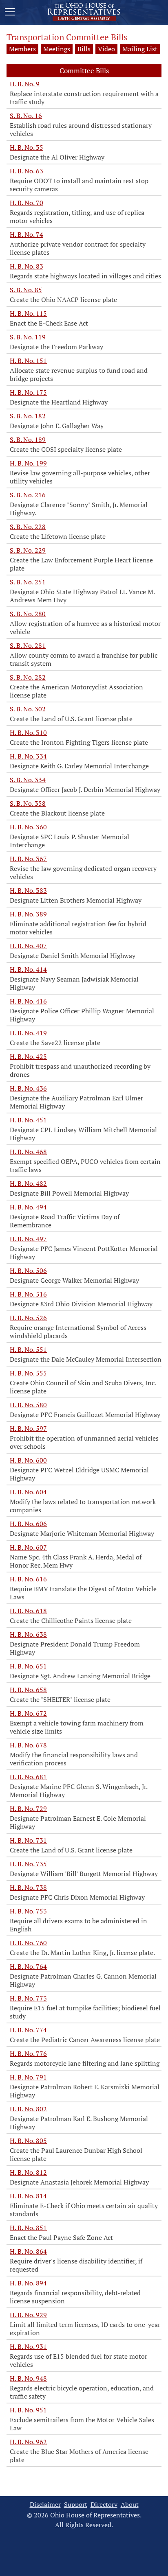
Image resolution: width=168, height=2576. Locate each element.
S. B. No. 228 (28, 527)
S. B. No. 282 (28, 677)
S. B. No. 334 (28, 780)
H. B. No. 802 (28, 2109)
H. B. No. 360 (28, 827)
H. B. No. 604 (28, 1492)
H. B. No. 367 (28, 859)
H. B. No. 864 (28, 2251)
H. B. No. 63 (27, 171)
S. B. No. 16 (26, 116)
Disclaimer (45, 2505)
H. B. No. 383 (28, 890)
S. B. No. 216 (28, 495)
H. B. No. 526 (28, 1318)
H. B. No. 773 (28, 1998)
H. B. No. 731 (28, 1840)
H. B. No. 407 (28, 946)
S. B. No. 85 (26, 290)
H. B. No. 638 (28, 1634)
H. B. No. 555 (28, 1373)
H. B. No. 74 (27, 234)
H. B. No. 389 (28, 914)
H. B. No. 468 (28, 1152)
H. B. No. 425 (28, 1056)
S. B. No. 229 (28, 550)
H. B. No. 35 (27, 147)
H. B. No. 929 (28, 2315)
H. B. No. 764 (28, 1966)
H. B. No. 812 (28, 2172)
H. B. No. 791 (28, 2077)
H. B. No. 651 (28, 1666)
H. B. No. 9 (25, 84)
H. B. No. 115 (28, 313)
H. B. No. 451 (28, 1120)
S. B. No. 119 (28, 337)
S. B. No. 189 (28, 440)
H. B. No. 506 (28, 1271)
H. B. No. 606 (28, 1524)
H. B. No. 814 (28, 2196)
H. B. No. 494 (28, 1207)
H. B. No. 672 (28, 1713)
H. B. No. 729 (28, 1808)
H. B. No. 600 (28, 1460)
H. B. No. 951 (28, 2410)
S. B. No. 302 (28, 709)
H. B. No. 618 (28, 1611)
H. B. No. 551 (28, 1349)
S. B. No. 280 (28, 614)
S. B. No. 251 (28, 582)
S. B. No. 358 (28, 803)
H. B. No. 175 (28, 392)
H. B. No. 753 (28, 1911)
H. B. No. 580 (28, 1405)
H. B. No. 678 (28, 1745)
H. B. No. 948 (28, 2378)
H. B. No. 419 (28, 1033)
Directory (104, 2505)
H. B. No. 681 (28, 1777)
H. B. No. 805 (28, 2141)
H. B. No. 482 (28, 1183)
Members (22, 49)
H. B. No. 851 (28, 2228)
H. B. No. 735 (28, 1864)
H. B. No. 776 (28, 2053)
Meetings (57, 49)
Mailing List (140, 49)
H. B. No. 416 (28, 1001)
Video (106, 49)
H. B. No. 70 (27, 203)
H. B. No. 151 (28, 361)
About (130, 2505)
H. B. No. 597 (28, 1428)
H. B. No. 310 (28, 733)
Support (76, 2505)
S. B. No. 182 (28, 416)
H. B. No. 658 (28, 1690)
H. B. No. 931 (28, 2346)
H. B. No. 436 (28, 1088)
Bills (84, 49)
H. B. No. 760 (28, 1943)
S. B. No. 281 (28, 645)
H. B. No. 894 (28, 2283)
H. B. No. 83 (27, 266)
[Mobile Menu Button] (10, 13)
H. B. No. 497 (28, 1239)
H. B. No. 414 (28, 969)
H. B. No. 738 (28, 1887)
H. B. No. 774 (28, 2030)
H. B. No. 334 (28, 756)
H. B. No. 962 (28, 2442)
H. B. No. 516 (28, 1294)
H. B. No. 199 (28, 463)
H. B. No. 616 (28, 1579)
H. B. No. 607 (28, 1547)
